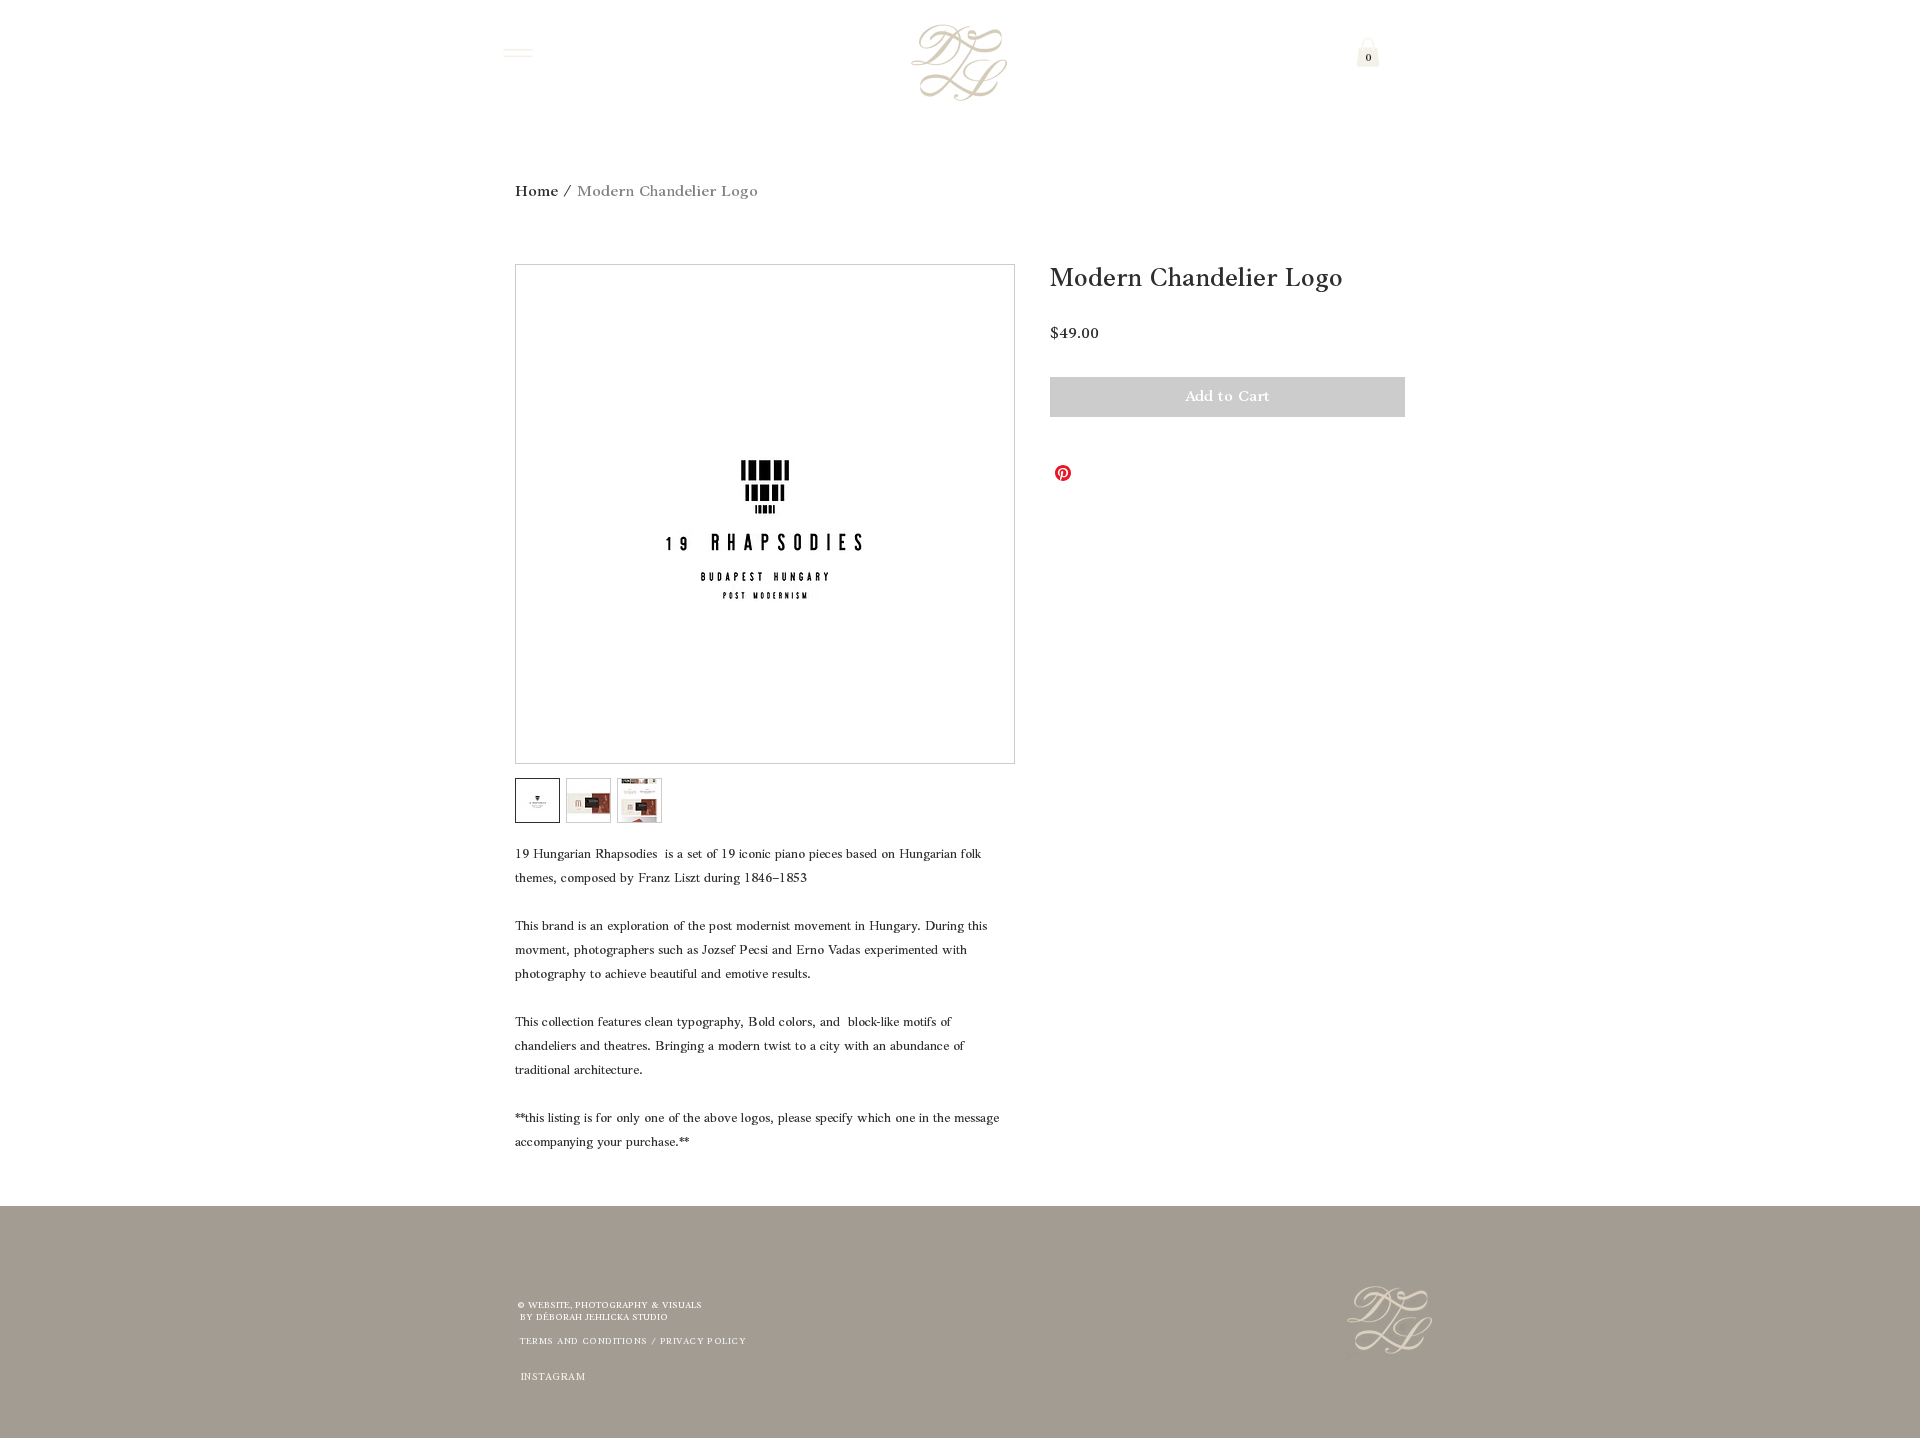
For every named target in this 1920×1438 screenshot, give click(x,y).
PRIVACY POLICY (703, 1341)
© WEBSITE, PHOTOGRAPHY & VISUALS (609, 1305)
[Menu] (517, 52)
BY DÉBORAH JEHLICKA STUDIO (592, 1317)
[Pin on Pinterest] (1063, 473)
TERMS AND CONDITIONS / (588, 1341)
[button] (1368, 52)
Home (536, 192)
